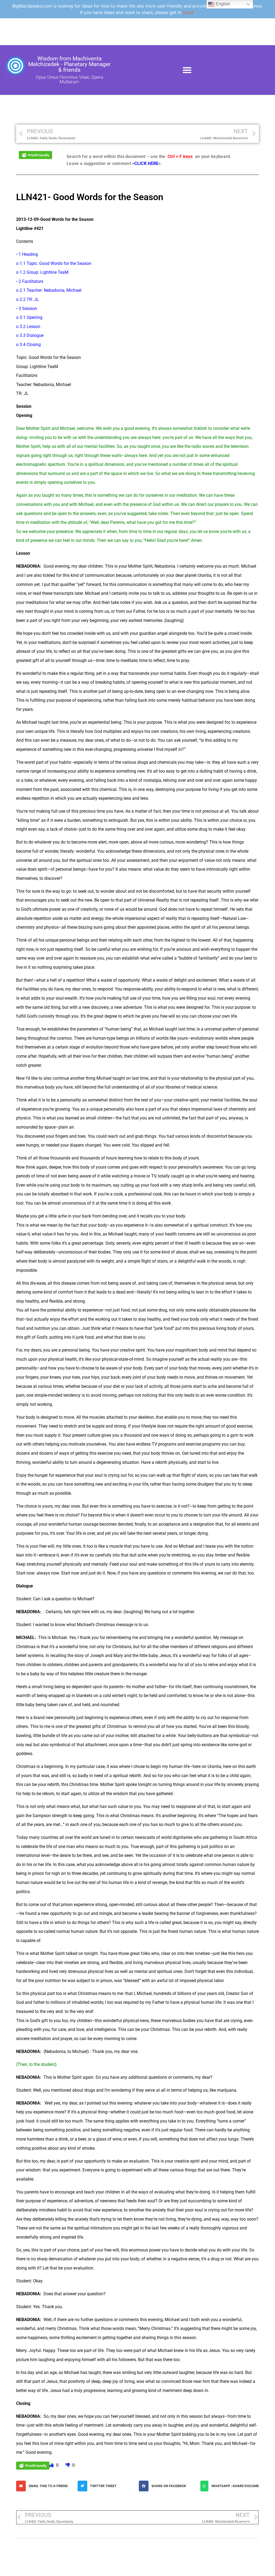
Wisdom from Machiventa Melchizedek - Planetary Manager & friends (69, 64)
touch (188, 12)
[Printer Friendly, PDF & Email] (35, 155)
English (222, 4)
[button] (187, 70)
